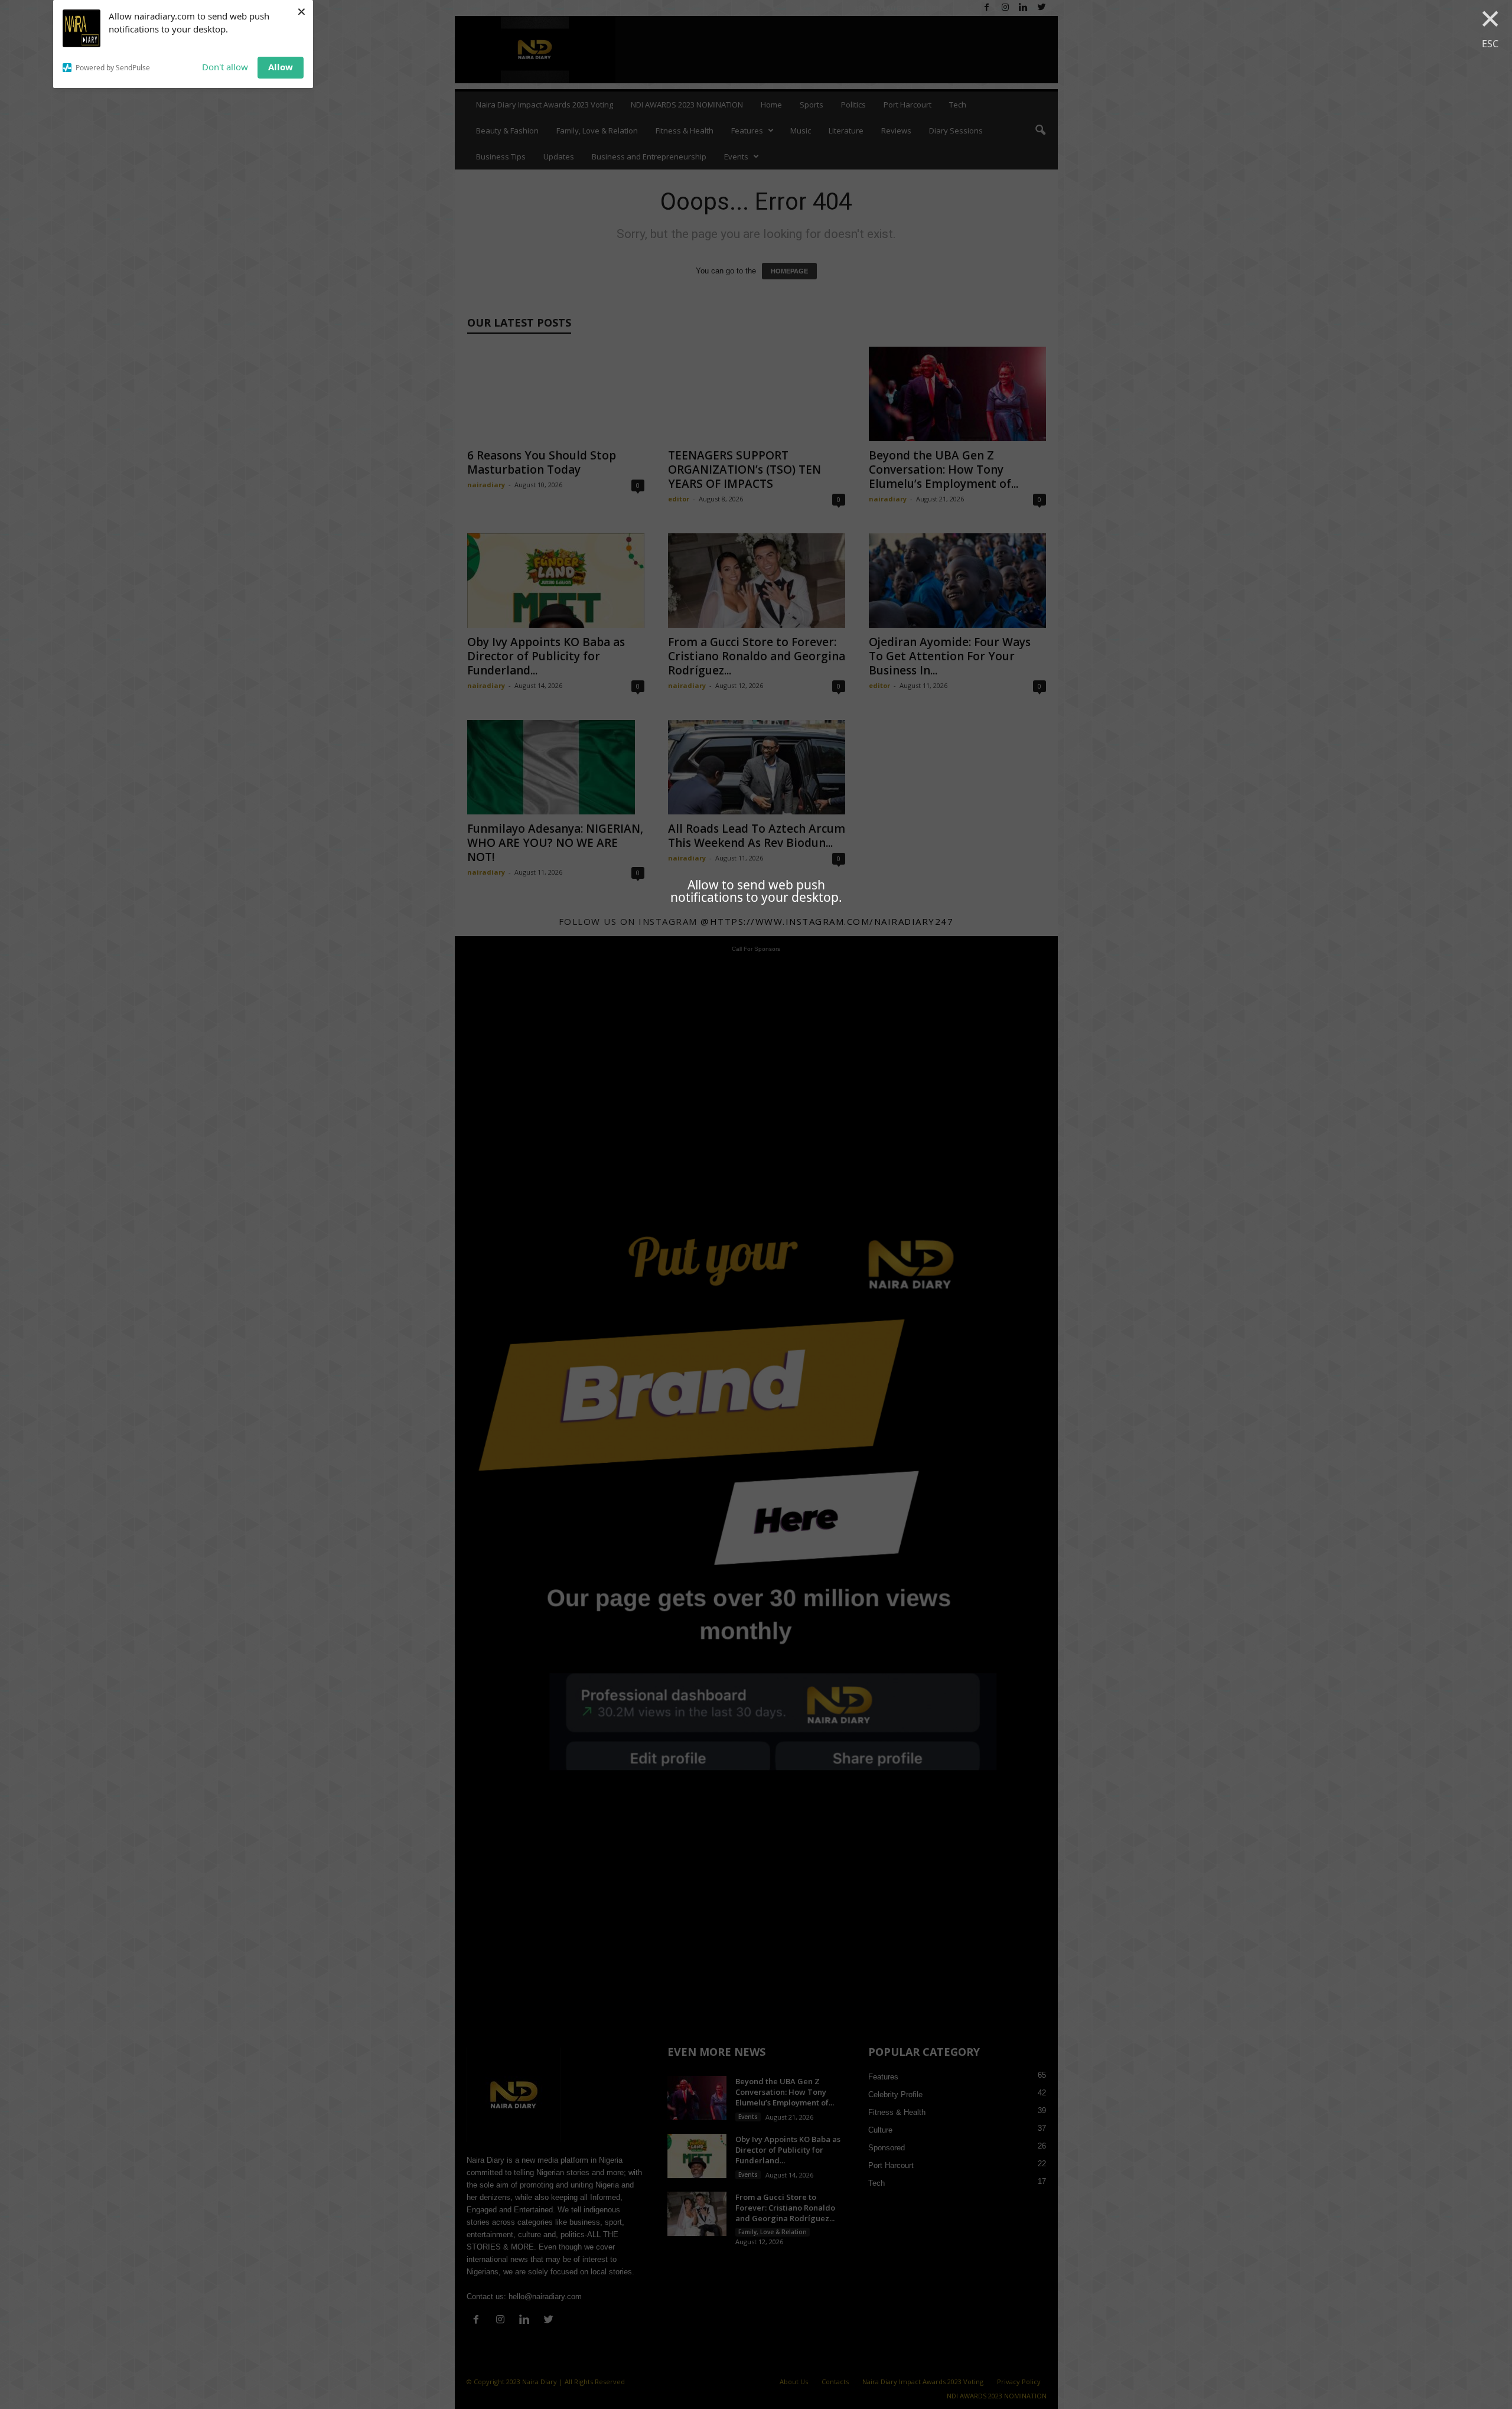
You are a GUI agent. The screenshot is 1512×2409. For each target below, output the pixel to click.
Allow (281, 67)
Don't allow (225, 67)
